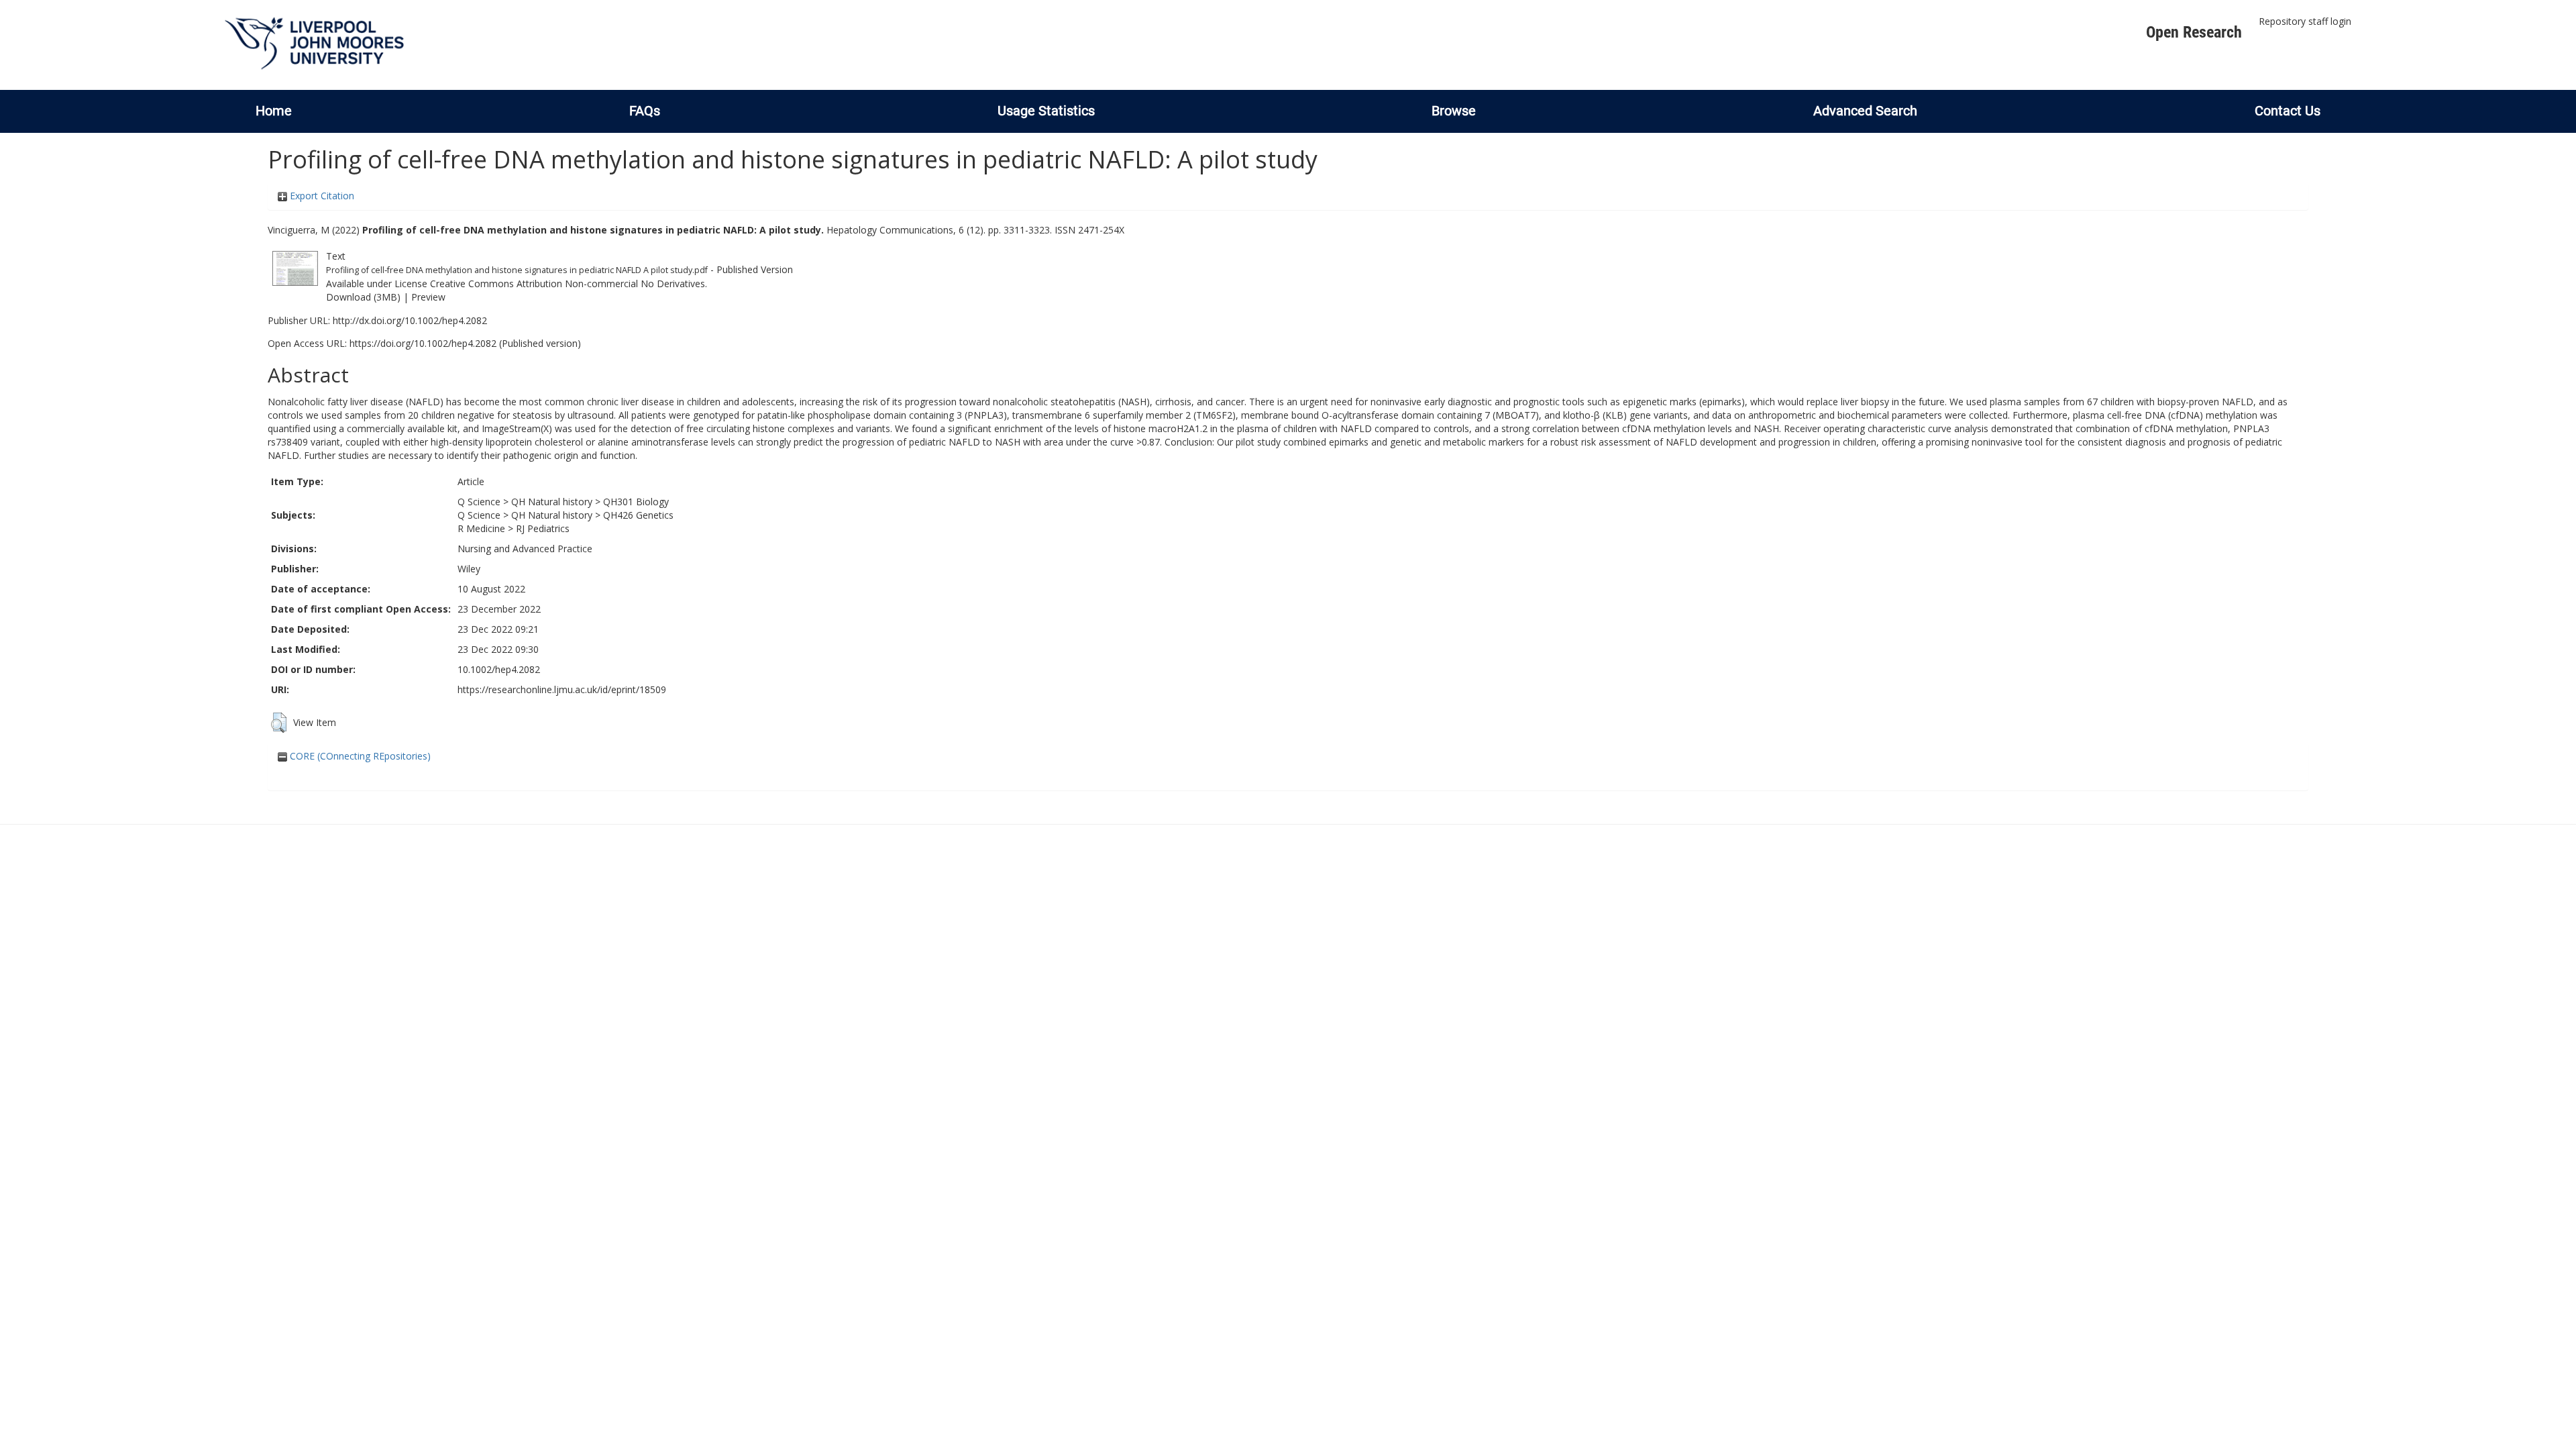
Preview (428, 297)
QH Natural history (552, 502)
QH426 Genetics (638, 515)
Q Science (479, 502)
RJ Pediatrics (543, 528)
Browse (1454, 111)
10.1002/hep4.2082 (499, 669)
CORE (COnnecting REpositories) (359, 756)
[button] (279, 723)
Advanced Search (1865, 111)
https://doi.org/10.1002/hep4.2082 (423, 343)
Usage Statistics (1046, 111)
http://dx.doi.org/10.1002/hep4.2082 (410, 320)
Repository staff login (2305, 21)
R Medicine (481, 528)
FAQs (645, 111)
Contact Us (2288, 111)
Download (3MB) (363, 297)
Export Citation (321, 196)
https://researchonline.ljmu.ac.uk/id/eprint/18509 (562, 689)
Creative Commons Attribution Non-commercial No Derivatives (568, 283)
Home (274, 111)
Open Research (2194, 32)
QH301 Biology (636, 502)
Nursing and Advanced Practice (525, 549)
